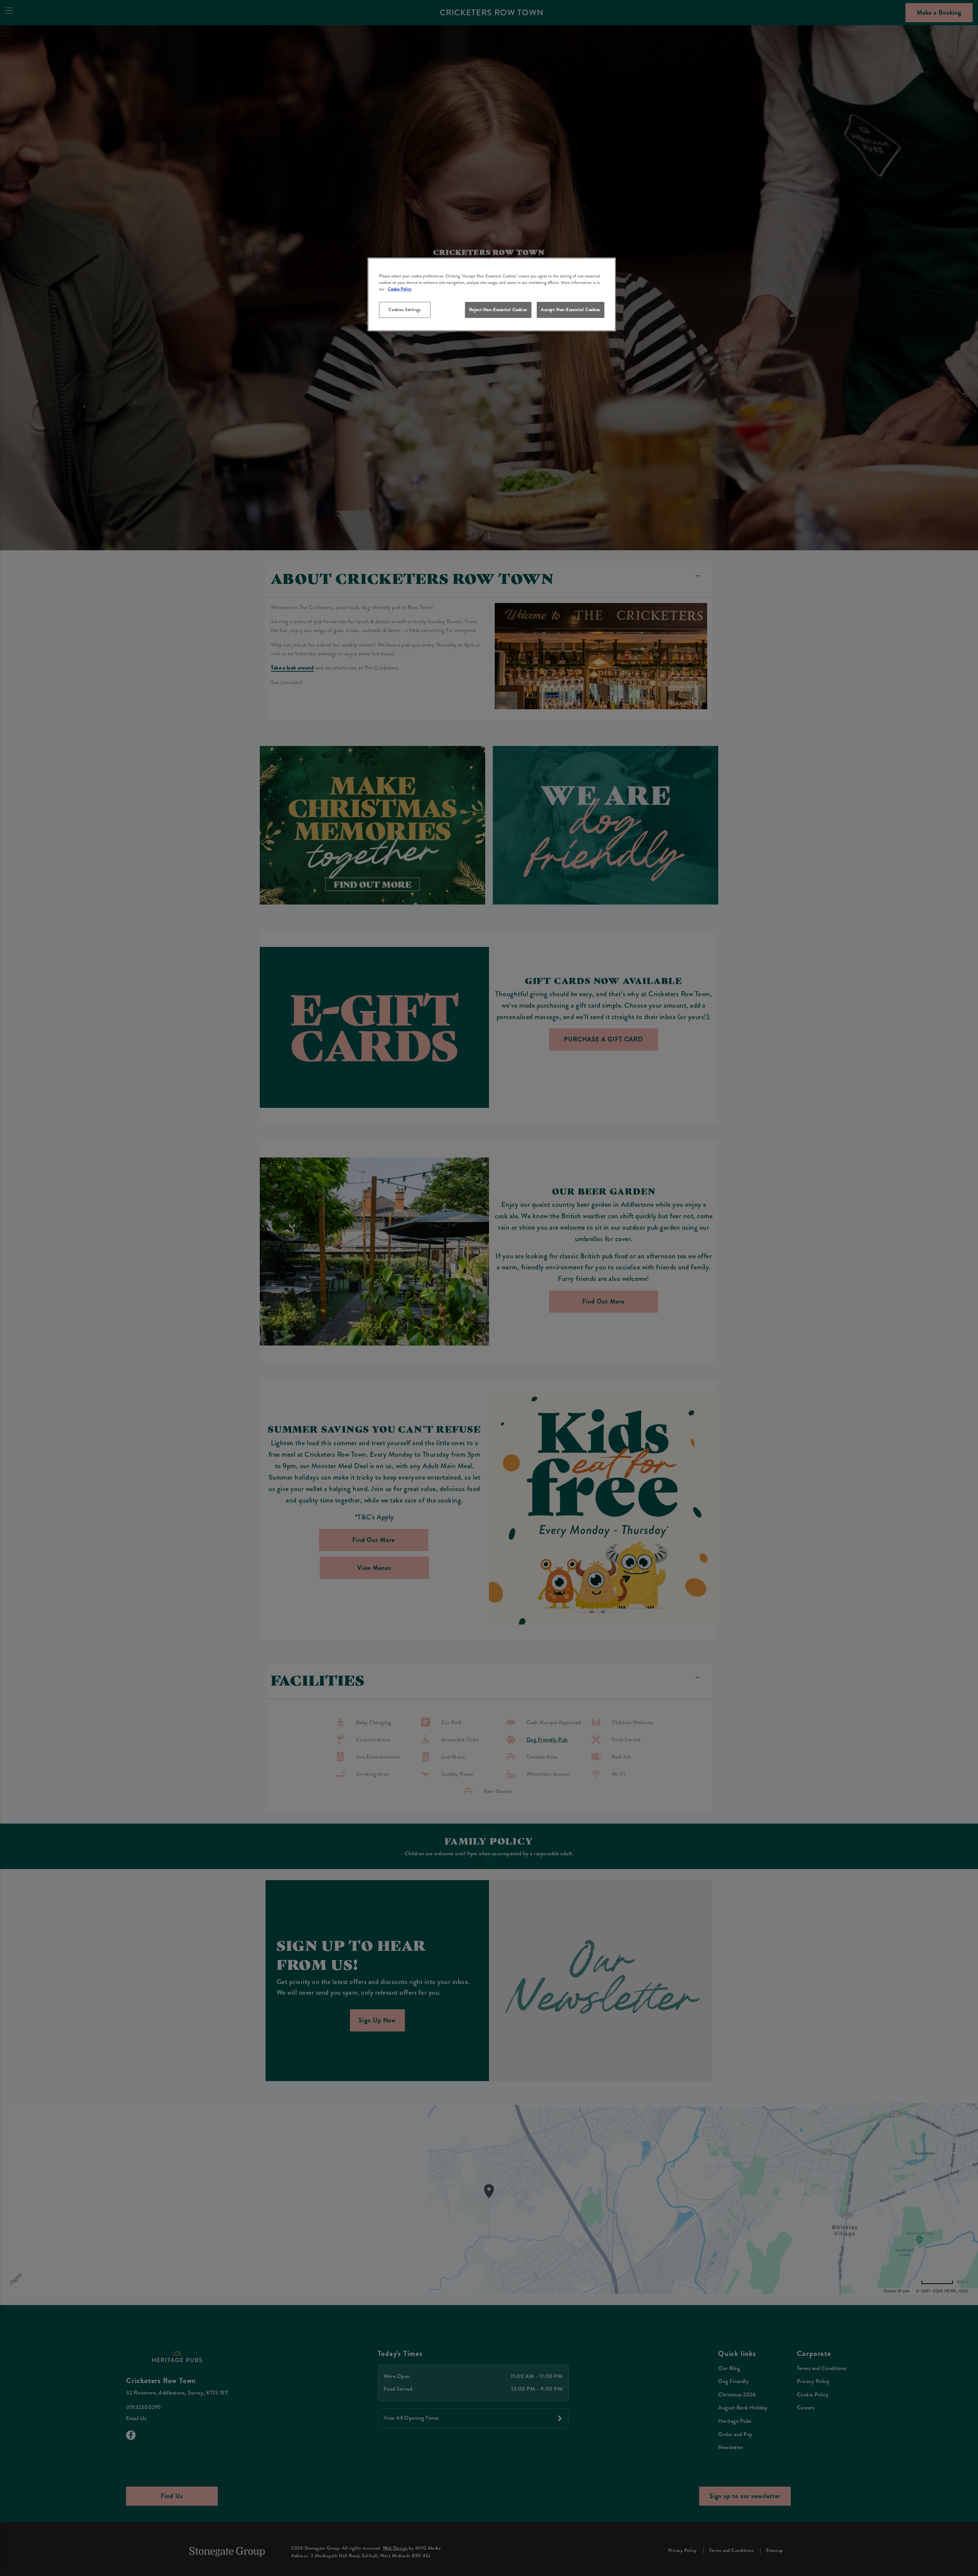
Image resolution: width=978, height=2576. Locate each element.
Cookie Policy (400, 289)
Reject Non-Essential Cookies (498, 310)
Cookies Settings (405, 310)
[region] (492, 294)
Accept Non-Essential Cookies (571, 310)
